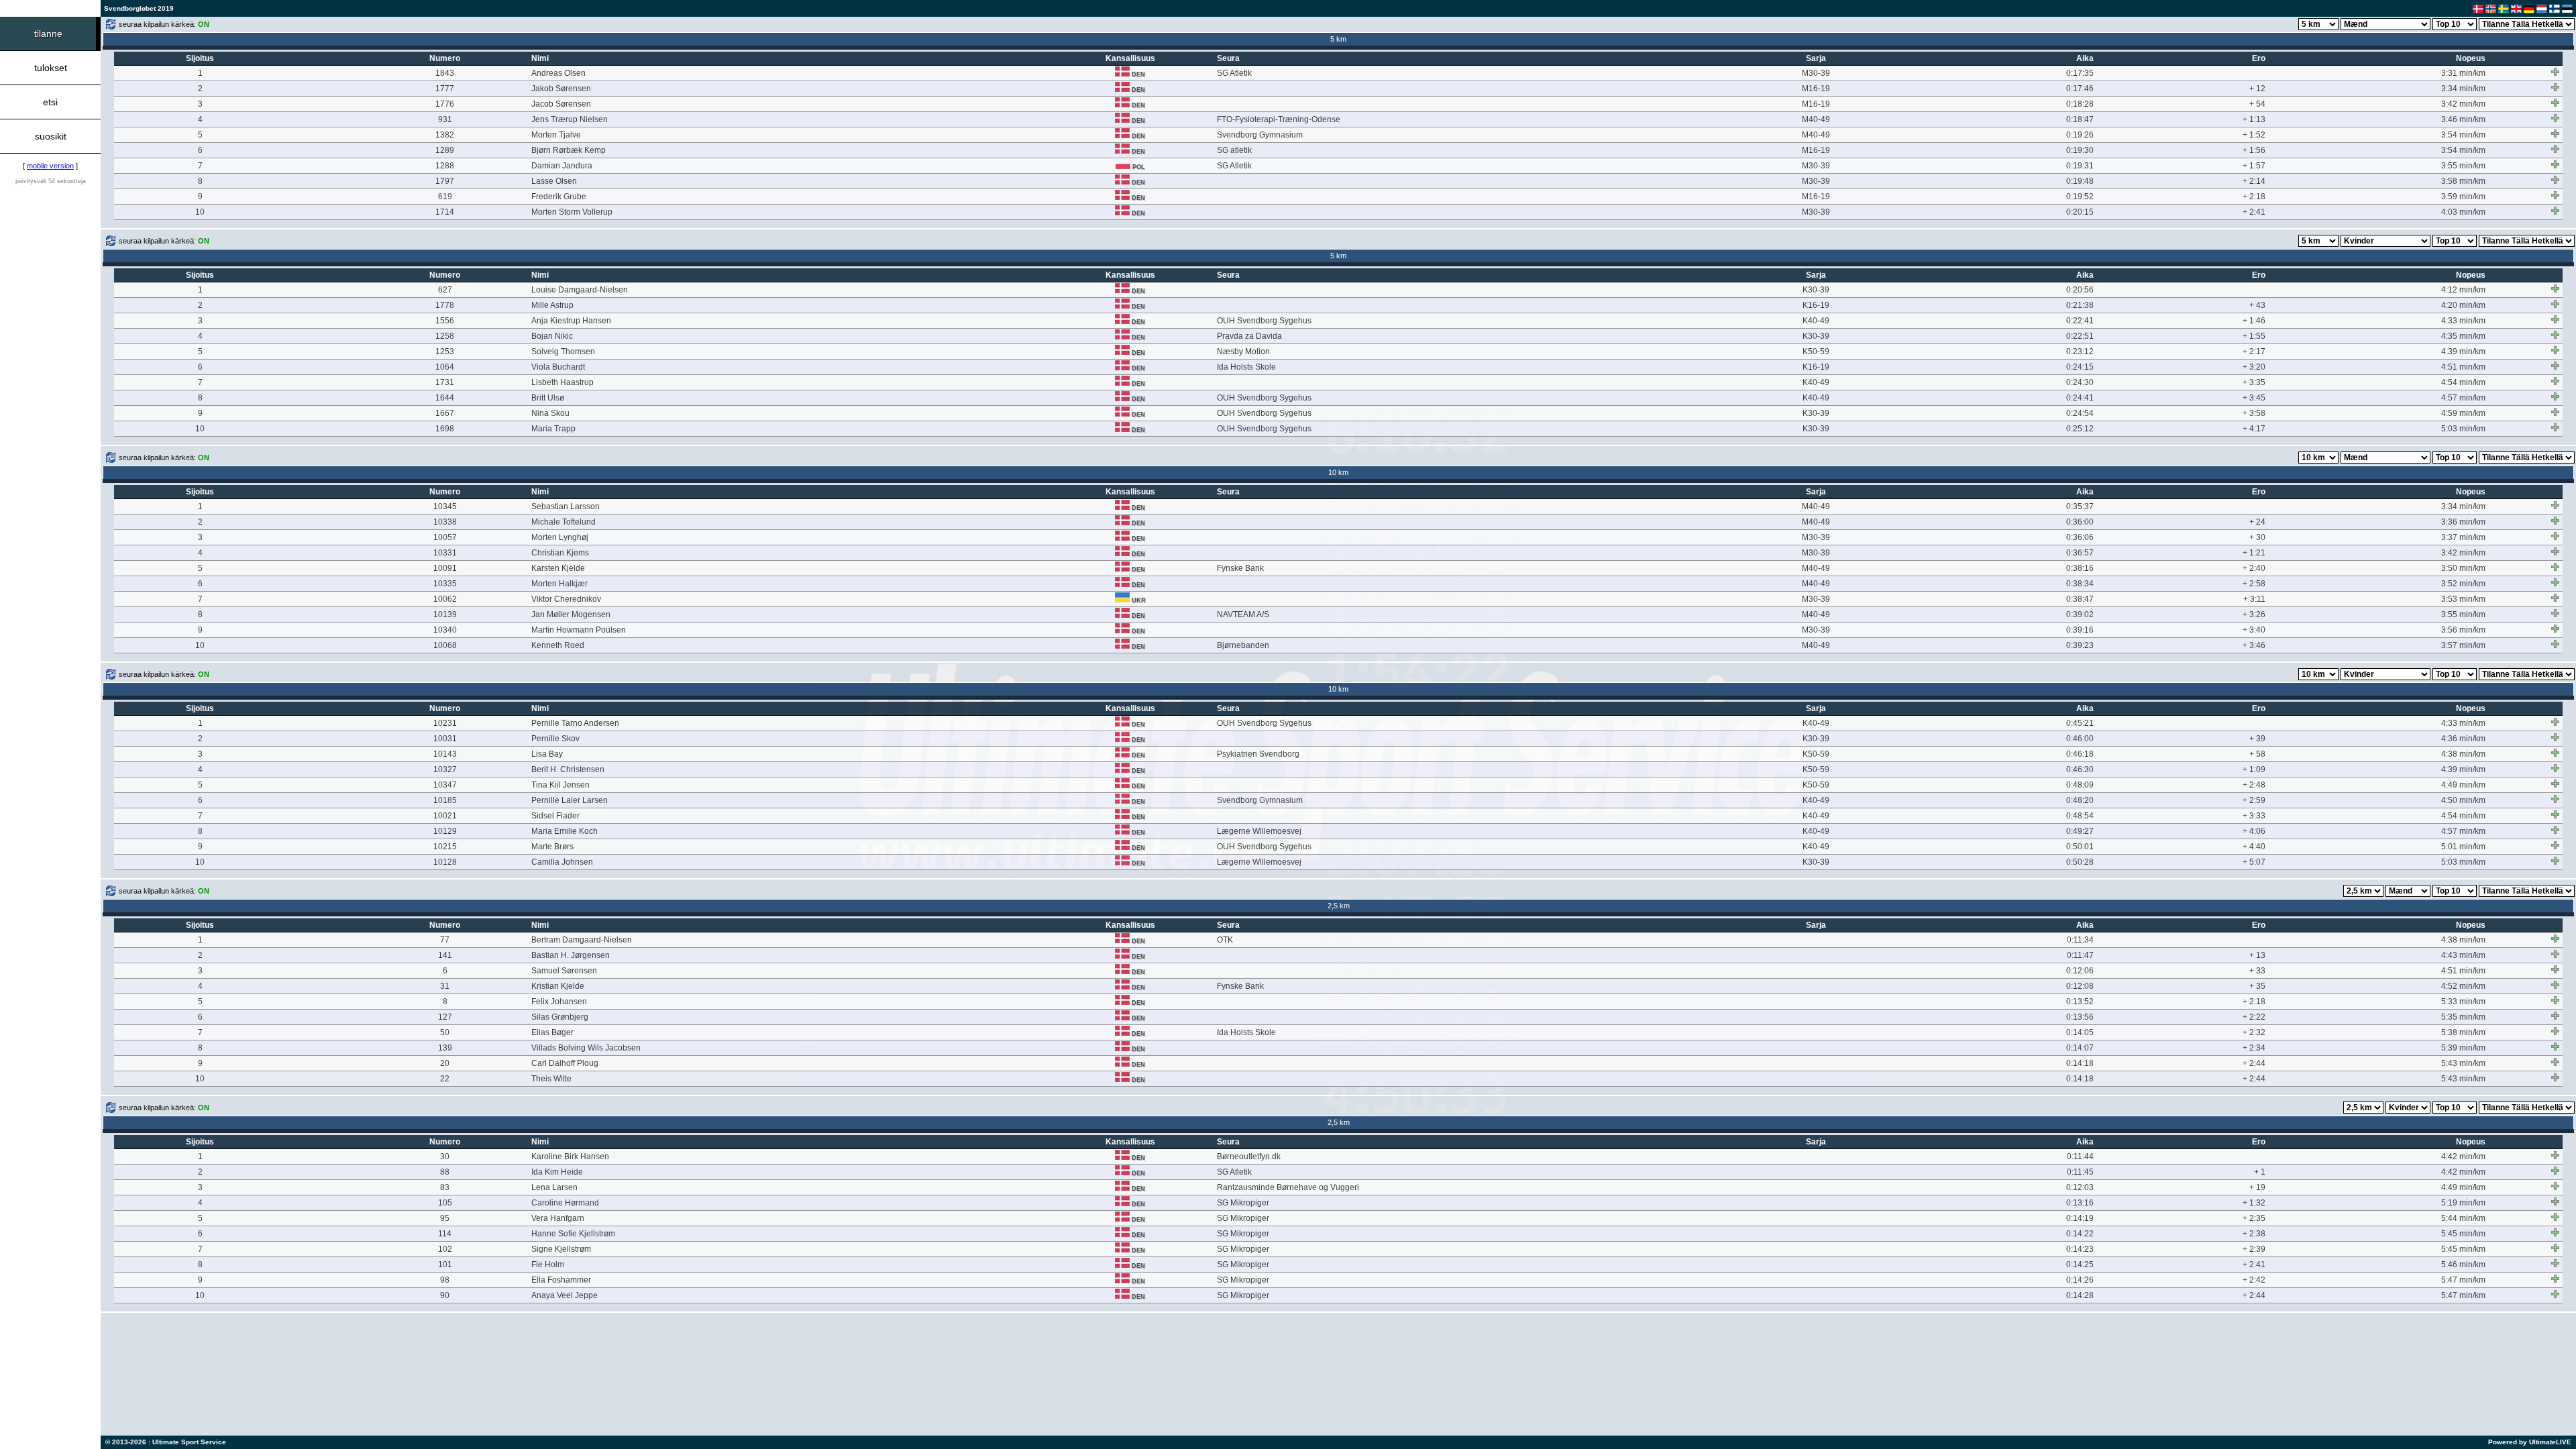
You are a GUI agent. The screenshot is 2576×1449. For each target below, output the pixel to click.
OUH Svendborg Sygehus (1264, 321)
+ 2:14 (2254, 181)
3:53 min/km (2463, 599)
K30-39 (1816, 290)
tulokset (51, 68)
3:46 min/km (2463, 119)
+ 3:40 (2254, 630)
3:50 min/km (2463, 568)
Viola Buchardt (558, 367)
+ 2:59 (2254, 800)
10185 (445, 800)
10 (200, 212)
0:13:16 (2080, 1203)
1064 (445, 367)
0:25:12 (2080, 429)
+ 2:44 (2254, 1063)
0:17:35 (2080, 73)
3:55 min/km (2463, 166)
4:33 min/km (2463, 321)
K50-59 (1816, 352)
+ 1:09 (2254, 769)
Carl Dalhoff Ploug (565, 1063)
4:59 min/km (2463, 413)
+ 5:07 (2254, 862)
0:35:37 (2080, 506)
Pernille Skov (555, 739)
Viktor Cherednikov (566, 599)
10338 (445, 522)
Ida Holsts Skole (1246, 367)
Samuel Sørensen (564, 971)
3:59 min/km (2463, 197)
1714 (445, 212)
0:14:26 (2080, 1280)
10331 (445, 553)
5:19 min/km (2463, 1203)
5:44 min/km (2463, 1218)
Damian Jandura (562, 166)
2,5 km (1339, 906)
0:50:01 (2080, 847)
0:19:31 (2080, 166)
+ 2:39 (2254, 1249)
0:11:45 (2080, 1172)
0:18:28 (2080, 104)
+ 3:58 (2254, 413)
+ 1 (2260, 1172)
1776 (445, 104)
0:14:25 (2080, 1265)
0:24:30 (2080, 382)
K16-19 (1816, 305)
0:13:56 (2080, 1017)
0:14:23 (2080, 1249)
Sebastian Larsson (566, 506)
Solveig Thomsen (563, 352)
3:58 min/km (2463, 181)
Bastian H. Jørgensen (571, 955)
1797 (445, 181)
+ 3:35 (2254, 382)
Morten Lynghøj (560, 537)
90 (445, 1295)
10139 (445, 614)
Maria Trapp (553, 429)
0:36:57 (2080, 553)
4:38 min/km (2463, 754)
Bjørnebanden (1243, 645)
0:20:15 (2080, 212)
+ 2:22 (2254, 1017)
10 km (1338, 472)
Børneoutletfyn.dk (1249, 1157)
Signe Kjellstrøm (561, 1249)
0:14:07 (2080, 1048)
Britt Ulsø (548, 398)
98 (445, 1280)
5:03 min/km (2463, 429)
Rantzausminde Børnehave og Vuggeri (1288, 1187)
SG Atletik (1234, 73)
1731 (445, 382)
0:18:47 (2080, 119)
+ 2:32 (2254, 1032)
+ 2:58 (2254, 584)
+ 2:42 (2254, 1280)
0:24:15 (2080, 367)
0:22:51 (2080, 336)
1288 (445, 166)
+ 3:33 (2254, 816)
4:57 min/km (2463, 398)
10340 (445, 630)
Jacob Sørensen (561, 104)
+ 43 (2257, 305)
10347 (445, 785)
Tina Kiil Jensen (560, 785)
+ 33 (2257, 971)
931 (445, 119)
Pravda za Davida (1249, 336)
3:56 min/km (2463, 630)
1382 (445, 135)
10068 (445, 645)
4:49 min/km (2463, 785)
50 (445, 1032)
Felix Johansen (559, 1002)
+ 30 (2257, 537)
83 (445, 1187)
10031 (445, 739)
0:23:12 (2080, 352)
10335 (445, 584)
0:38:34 (2080, 584)
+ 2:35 (2254, 1218)
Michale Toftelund (563, 522)
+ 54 (2257, 104)
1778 (445, 305)
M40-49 (1816, 119)
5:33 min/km (2463, 1002)
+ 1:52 (2254, 135)
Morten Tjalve (556, 135)
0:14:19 (2080, 1218)
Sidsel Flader (555, 816)
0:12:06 (2080, 971)
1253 (445, 352)
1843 (445, 73)
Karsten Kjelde (558, 568)
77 (445, 940)
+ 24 (2257, 522)
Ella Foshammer (561, 1280)
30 (445, 1157)
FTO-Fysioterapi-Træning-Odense (1279, 119)
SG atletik (1234, 150)
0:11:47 (2080, 955)
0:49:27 (2080, 831)
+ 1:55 (2254, 336)
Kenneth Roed (558, 645)
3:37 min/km (2463, 537)
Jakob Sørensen (561, 89)
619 (445, 197)
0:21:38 (2080, 305)
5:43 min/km (2463, 1063)
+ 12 (2257, 89)
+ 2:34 (2254, 1048)
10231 (445, 723)
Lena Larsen (554, 1187)
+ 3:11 (2254, 599)
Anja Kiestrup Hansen (571, 321)
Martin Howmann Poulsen (579, 630)
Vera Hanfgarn (558, 1218)
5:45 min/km (2463, 1234)
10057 (445, 537)
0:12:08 (2080, 986)
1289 (445, 150)
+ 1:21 (2254, 553)
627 (445, 290)
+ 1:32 (2254, 1203)
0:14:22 (2080, 1234)
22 (445, 1079)
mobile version (50, 166)
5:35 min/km (2463, 1017)
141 (445, 955)
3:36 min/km (2463, 522)
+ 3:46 (2254, 645)
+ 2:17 (2254, 352)
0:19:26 (2080, 135)
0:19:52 (2080, 197)
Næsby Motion (1243, 352)
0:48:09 (2080, 785)
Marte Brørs (552, 847)
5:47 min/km (2463, 1280)
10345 (445, 506)
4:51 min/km (2463, 367)
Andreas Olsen (558, 73)
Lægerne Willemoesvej (1259, 831)
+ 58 (2257, 754)
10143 (445, 754)
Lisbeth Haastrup (562, 382)
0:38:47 (2080, 599)
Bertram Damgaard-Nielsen (582, 940)
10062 (445, 599)
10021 (445, 816)
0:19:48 (2080, 181)
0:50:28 (2080, 862)
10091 (445, 568)
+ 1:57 (2254, 166)
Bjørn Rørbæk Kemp (569, 150)
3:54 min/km (2463, 135)
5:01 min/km (2463, 847)
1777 (445, 89)
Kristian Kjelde (558, 986)
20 (445, 1063)
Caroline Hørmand (565, 1203)
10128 (445, 862)
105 (445, 1203)
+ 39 (2257, 739)
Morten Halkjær (559, 584)
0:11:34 (2080, 940)
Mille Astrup (552, 305)
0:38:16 (2080, 568)
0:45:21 (2080, 723)
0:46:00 (2080, 739)
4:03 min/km (2463, 212)
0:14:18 (2080, 1063)
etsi (50, 102)
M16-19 (1816, 89)
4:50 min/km (2463, 800)
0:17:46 (2080, 89)
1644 (445, 398)
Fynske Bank (1240, 568)
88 (445, 1172)
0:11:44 (2080, 1157)
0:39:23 (2080, 645)
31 (445, 986)
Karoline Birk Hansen (570, 1157)
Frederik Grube (559, 197)
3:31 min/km (2463, 73)
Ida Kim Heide (557, 1172)
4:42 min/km (2463, 1157)
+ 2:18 (2254, 197)
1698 (445, 429)
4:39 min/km (2463, 352)
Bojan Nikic (552, 336)
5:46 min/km (2463, 1265)
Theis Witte (551, 1079)
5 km (1338, 39)
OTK (1225, 940)
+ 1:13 (2254, 119)
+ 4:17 (2254, 429)
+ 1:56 (2254, 150)
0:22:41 (2080, 321)
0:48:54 (2080, 816)
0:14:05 (2080, 1032)
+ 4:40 (2254, 847)
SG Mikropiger (1243, 1203)
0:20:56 (2080, 290)
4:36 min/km (2463, 739)
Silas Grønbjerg (560, 1017)
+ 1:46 (2254, 321)
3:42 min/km (2463, 104)
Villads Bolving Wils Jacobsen (586, 1048)
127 (445, 1017)
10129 (445, 831)
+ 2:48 (2254, 785)
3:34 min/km (2463, 89)
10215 (445, 847)
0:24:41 (2080, 398)
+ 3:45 (2254, 398)
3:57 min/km (2463, 645)
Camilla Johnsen (562, 862)
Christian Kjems (560, 553)
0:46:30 (2080, 769)
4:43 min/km (2463, 955)
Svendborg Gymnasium (1260, 135)
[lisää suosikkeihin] (2555, 72)
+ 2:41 (2254, 212)
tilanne (48, 34)
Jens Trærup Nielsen (570, 119)
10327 (445, 769)
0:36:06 (2080, 537)
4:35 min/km (2463, 336)
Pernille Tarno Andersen (575, 723)
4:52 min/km (2463, 986)
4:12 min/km (2463, 290)
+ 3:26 (2254, 614)
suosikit (51, 136)
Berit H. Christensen (568, 769)
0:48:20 (2080, 800)
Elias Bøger (552, 1032)
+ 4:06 (2254, 831)
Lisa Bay (547, 754)
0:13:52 (2080, 1002)
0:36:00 (2080, 522)
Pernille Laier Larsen (570, 800)
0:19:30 (2080, 150)
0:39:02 (2080, 614)
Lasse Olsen (554, 181)
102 (445, 1249)
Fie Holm (548, 1265)
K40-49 (1816, 321)
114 (445, 1234)
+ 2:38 (2254, 1234)
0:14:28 (2080, 1295)
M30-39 (1816, 73)
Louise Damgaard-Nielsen (580, 290)
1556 (445, 321)
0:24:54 (2080, 413)
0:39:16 (2080, 630)
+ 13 (2257, 955)
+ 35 (2257, 986)
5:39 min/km (2463, 1048)
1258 (445, 336)
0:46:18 (2080, 754)
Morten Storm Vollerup (572, 212)
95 (445, 1218)
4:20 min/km (2463, 305)
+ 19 (2257, 1187)
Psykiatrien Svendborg (1258, 754)
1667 (445, 413)
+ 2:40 (2254, 568)
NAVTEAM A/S (1243, 614)
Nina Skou (550, 413)
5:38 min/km (2463, 1032)
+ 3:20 (2254, 367)
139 (445, 1048)
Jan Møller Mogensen (571, 614)
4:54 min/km (2463, 382)
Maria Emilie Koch (565, 831)
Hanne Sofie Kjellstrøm (573, 1234)
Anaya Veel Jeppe (565, 1295)
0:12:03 (2080, 1187)
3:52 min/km (2463, 584)
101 (445, 1265)
